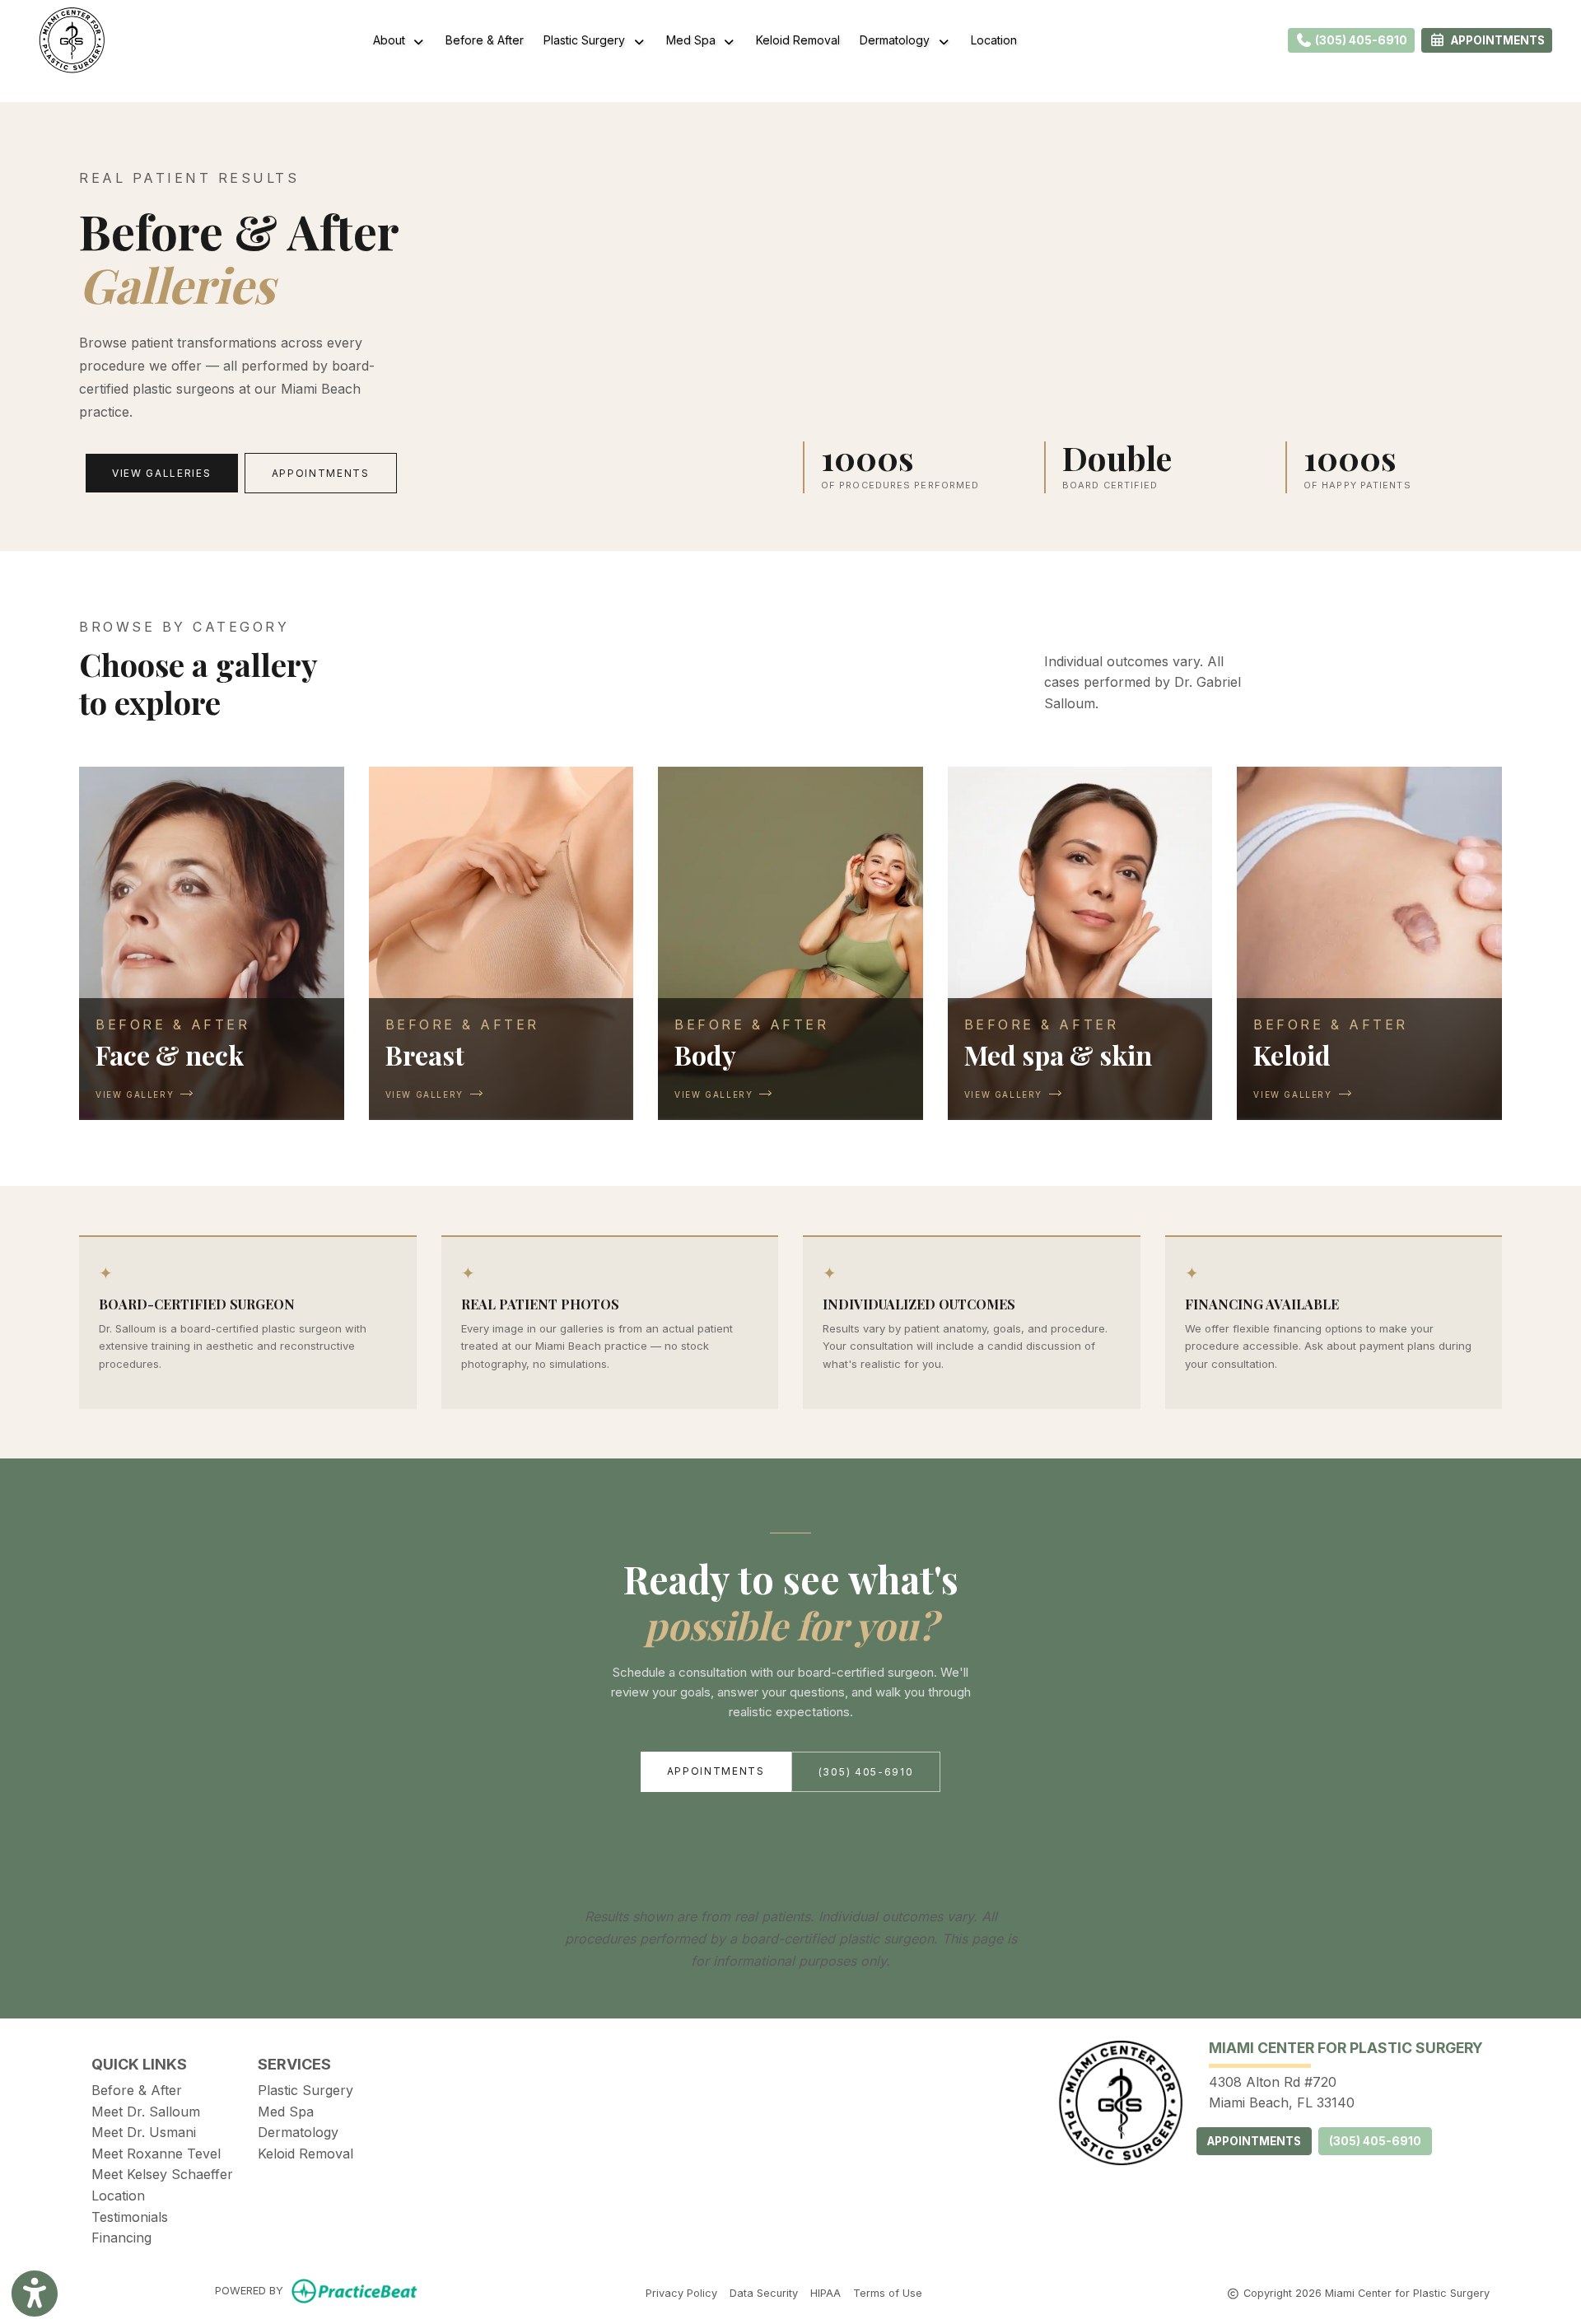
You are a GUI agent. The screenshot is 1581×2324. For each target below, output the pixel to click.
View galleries (162, 473)
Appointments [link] (1495, 40)
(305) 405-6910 (1360, 40)
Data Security (764, 2293)
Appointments (321, 473)
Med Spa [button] (694, 40)
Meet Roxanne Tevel (156, 2154)
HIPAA (825, 2293)
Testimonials (130, 2217)
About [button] (392, 40)
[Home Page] (72, 39)
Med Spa (286, 2112)
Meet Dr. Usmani (144, 2132)
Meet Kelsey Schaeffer (162, 2174)
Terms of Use (888, 2293)
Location (994, 40)
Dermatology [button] (898, 40)
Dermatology (298, 2132)
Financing (121, 2238)
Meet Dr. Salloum (146, 2112)
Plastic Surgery (305, 2090)
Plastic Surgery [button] (588, 40)
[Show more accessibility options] (35, 2294)
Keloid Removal (798, 40)
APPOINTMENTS (1254, 2141)
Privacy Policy (681, 2293)
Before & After (485, 40)
